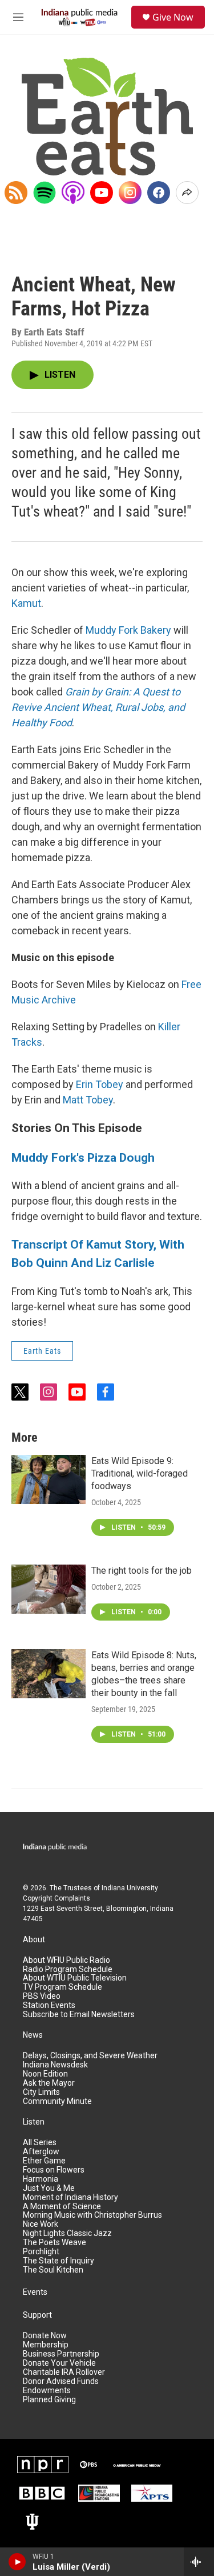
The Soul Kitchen (53, 2270)
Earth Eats (42, 1351)
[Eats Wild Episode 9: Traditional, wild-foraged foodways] (49, 1479)
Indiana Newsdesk (55, 2065)
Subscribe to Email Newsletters (79, 2015)
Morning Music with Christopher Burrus (92, 2215)
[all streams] (199, 2562)
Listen (34, 2122)
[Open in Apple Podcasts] (73, 193)
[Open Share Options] (187, 193)
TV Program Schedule (62, 1987)
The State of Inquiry (58, 2261)
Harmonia (41, 2179)
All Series (40, 2143)
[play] (17, 2562)
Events (35, 2292)
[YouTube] (102, 193)
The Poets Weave (54, 2243)
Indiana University (130, 1888)
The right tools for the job (142, 1571)
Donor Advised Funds (61, 2381)
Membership (46, 2345)
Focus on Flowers (54, 2170)
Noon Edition (45, 2074)
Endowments (47, 2391)
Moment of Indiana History (70, 2197)
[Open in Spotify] (45, 193)
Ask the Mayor (49, 2083)
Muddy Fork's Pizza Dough (83, 1157)
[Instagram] (130, 193)
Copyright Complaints (56, 1898)
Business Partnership (61, 2354)
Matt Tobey (88, 1100)
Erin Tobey (100, 1084)
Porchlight (41, 2252)
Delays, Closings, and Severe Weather (90, 2056)
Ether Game (44, 2161)
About (34, 1940)
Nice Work (41, 2224)
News (33, 2035)
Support (37, 2315)
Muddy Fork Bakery (128, 630)
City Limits (41, 2092)
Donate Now (45, 2336)
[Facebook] (159, 193)
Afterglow (41, 2152)
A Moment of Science (62, 2207)
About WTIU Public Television (75, 1978)
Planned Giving (49, 2400)
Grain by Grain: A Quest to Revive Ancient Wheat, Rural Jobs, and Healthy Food (98, 707)
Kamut (26, 603)
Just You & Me (49, 2188)
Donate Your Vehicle (59, 2363)
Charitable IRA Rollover (64, 2372)
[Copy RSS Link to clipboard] (16, 193)
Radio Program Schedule (68, 1969)
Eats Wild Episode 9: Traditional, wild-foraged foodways (140, 1473)
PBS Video (42, 1996)
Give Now (173, 17)
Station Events (49, 2005)
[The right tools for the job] (49, 1589)
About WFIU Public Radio (66, 1960)
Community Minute (57, 2101)
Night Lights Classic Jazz (67, 2233)
